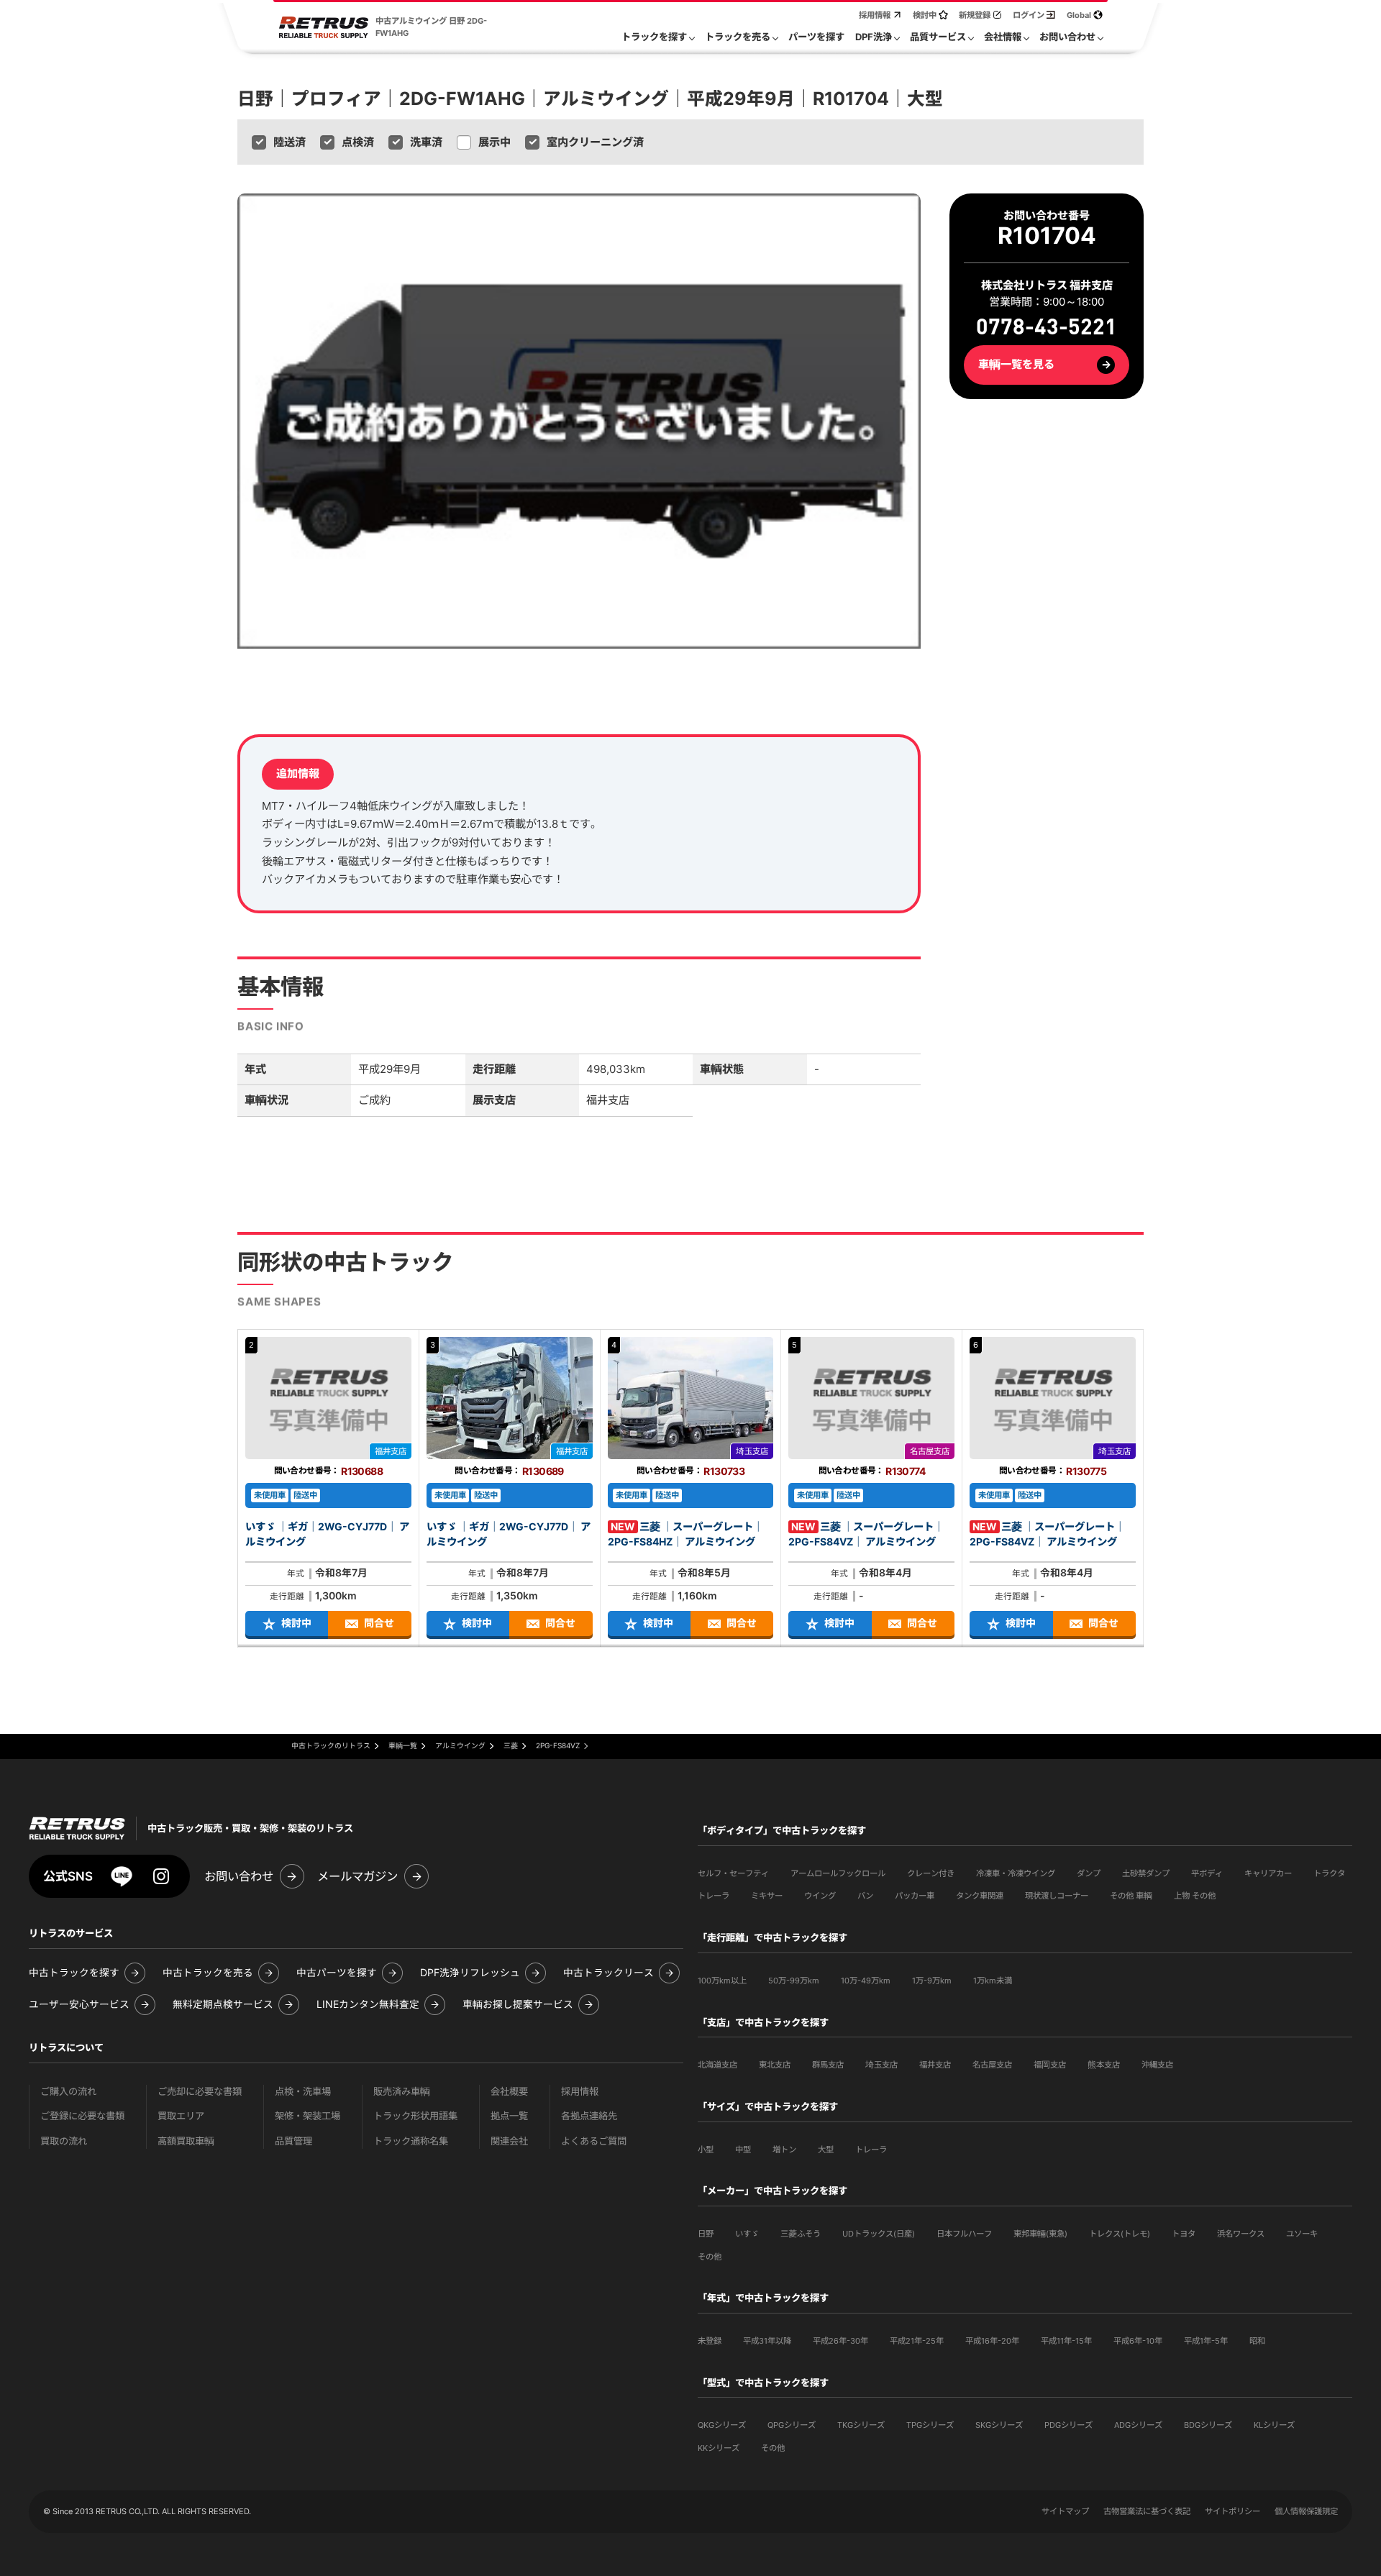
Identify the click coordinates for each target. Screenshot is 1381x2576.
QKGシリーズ (722, 2425)
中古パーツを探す (337, 1973)
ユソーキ (1302, 2234)
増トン (784, 2150)
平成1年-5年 (1206, 2341)
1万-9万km (932, 1981)
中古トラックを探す (74, 1973)
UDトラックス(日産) (879, 2234)
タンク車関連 (980, 1896)
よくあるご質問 (594, 2141)
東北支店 (775, 2065)
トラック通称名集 (411, 2141)
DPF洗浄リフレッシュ (470, 1973)
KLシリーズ (1274, 2425)
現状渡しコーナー (1057, 1896)
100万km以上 (722, 1981)
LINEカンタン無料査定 (368, 2005)
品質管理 (293, 2141)
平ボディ (1207, 1873)
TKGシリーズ (861, 2425)
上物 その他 (1195, 1896)
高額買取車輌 (186, 2141)
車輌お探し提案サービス (518, 2005)
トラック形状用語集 (415, 2116)
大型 (826, 2150)
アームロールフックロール (838, 1873)
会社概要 (509, 2092)
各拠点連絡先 (589, 2116)
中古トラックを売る (208, 1973)
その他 (710, 2257)
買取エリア (181, 2116)
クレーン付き (931, 1873)
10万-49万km (866, 1981)
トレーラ (714, 1896)
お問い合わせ (239, 1876)
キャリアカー (1268, 1873)
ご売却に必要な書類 (200, 2092)
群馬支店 (828, 2065)
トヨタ (1184, 2234)
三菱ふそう (801, 2234)
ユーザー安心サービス (79, 2005)
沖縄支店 (1157, 2065)
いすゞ (747, 2234)
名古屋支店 (992, 2065)
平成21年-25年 (917, 2341)
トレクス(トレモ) (1120, 2234)
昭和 (1257, 2341)
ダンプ (1089, 1873)
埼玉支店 (881, 2065)
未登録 (710, 2341)
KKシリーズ (719, 2448)
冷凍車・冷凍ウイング (1016, 1873)
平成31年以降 (767, 2341)
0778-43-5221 (1047, 328)
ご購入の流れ (68, 2092)
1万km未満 (993, 1981)
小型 (706, 2150)
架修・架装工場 (307, 2116)
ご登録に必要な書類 (82, 2116)
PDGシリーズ (1068, 2425)
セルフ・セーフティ (733, 1873)
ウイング (820, 1896)
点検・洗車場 (303, 2092)
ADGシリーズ (1138, 2425)
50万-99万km (794, 1981)
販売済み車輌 (402, 2092)
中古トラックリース (609, 1973)
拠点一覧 (509, 2116)
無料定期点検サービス (223, 2005)
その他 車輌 (1131, 1896)
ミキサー (767, 1896)
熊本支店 (1104, 2065)
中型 (743, 2150)
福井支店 (935, 2065)
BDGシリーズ (1208, 2425)
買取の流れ (64, 2141)
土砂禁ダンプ (1146, 1873)
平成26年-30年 (840, 2341)
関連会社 (509, 2141)
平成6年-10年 (1138, 2341)
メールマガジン (357, 1876)
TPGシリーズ (930, 2425)
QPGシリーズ (792, 2425)
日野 (706, 2234)
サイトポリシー (1232, 2511)
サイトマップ (1065, 2511)
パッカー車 (915, 1896)
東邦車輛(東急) (1040, 2234)
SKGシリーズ (999, 2425)
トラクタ (1329, 1873)
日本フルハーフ (964, 2234)
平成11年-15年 (1066, 2341)
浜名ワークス (1241, 2234)
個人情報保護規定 (1306, 2511)
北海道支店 (717, 2065)
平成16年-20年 (992, 2341)
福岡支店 (1050, 2065)
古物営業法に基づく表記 (1147, 2511)
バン (865, 1896)
